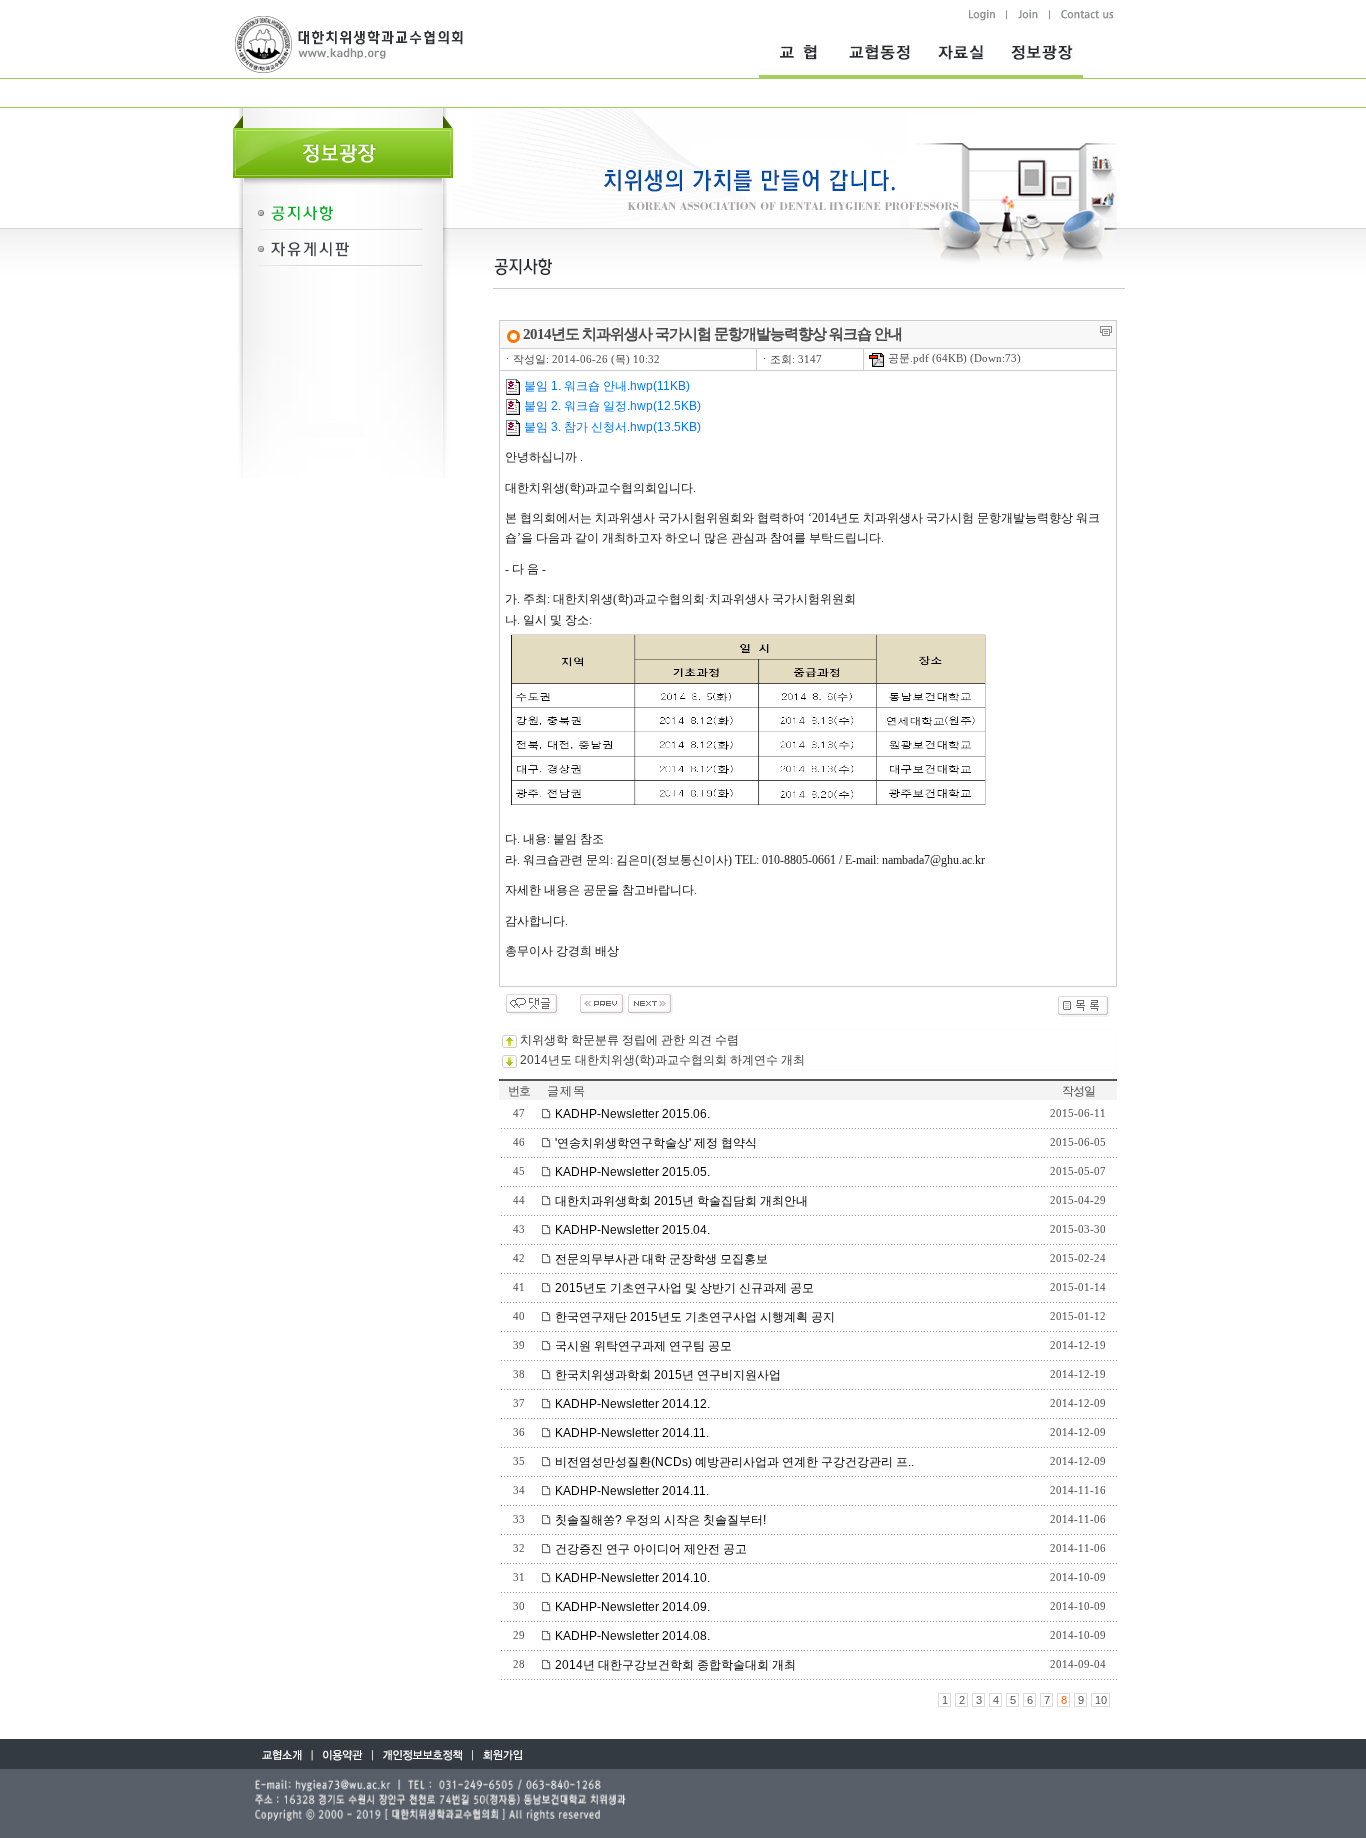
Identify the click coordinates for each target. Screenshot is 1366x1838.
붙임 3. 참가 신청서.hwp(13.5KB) (611, 427)
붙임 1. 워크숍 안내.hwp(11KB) (605, 386)
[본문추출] (1106, 331)
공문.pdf (907, 358)
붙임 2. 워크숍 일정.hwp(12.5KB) (611, 406)
